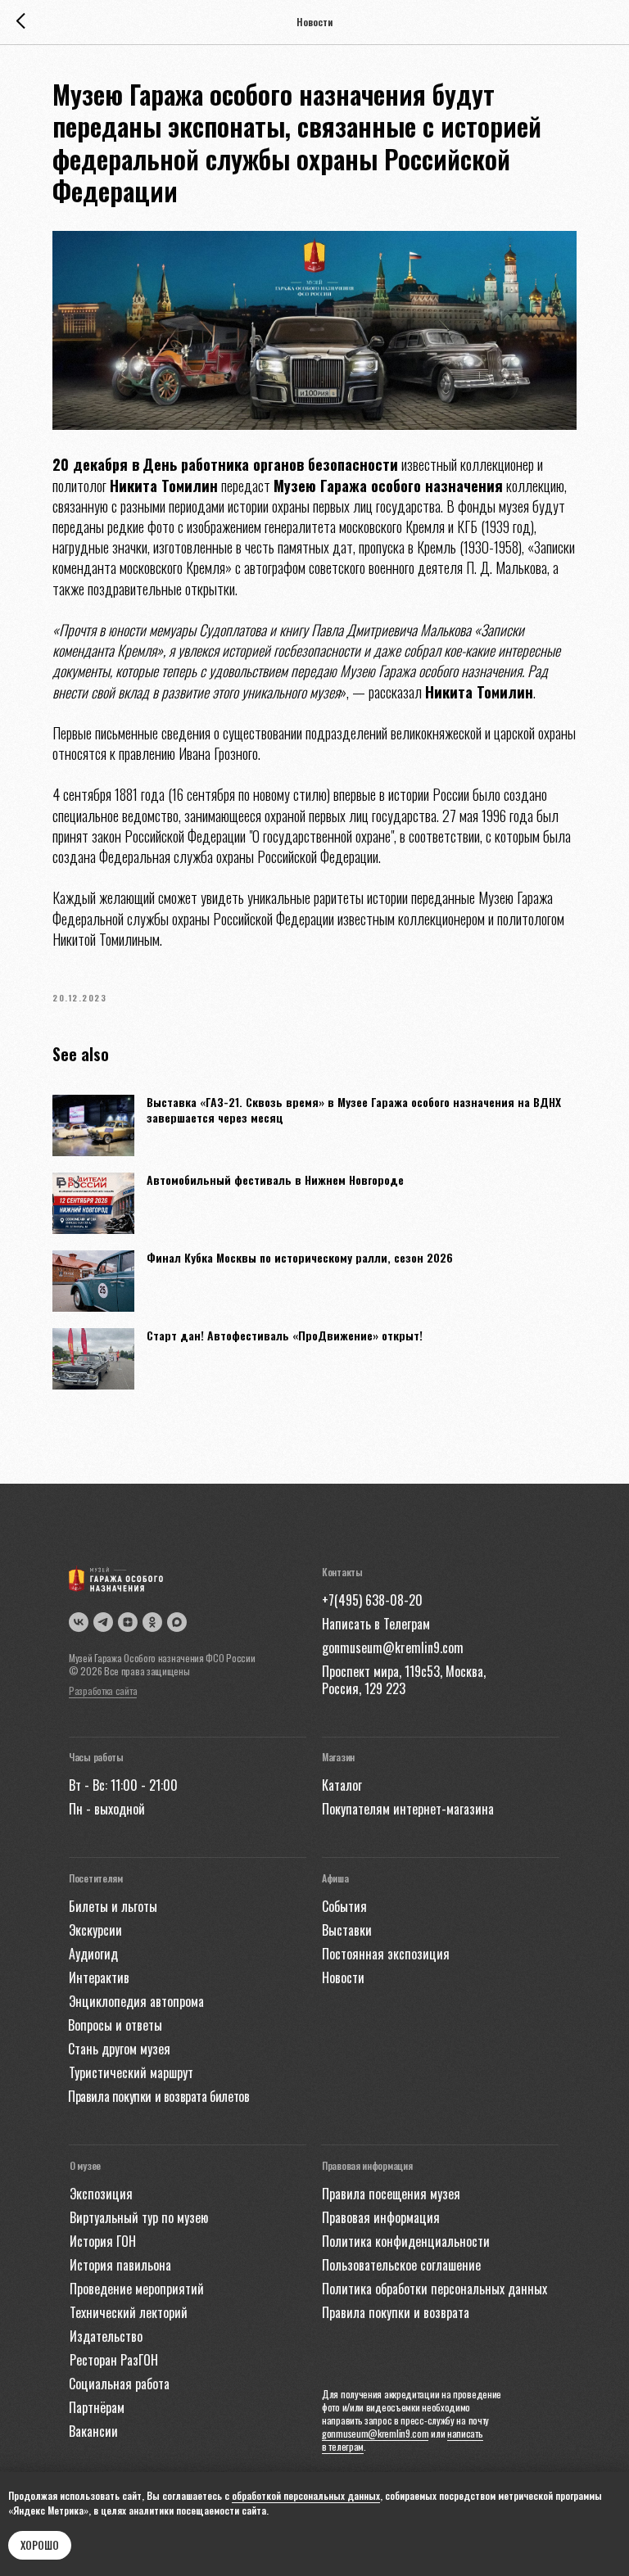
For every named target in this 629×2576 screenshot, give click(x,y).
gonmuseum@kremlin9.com (375, 2433)
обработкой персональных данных (306, 2495)
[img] (177, 1622)
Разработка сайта (103, 1690)
